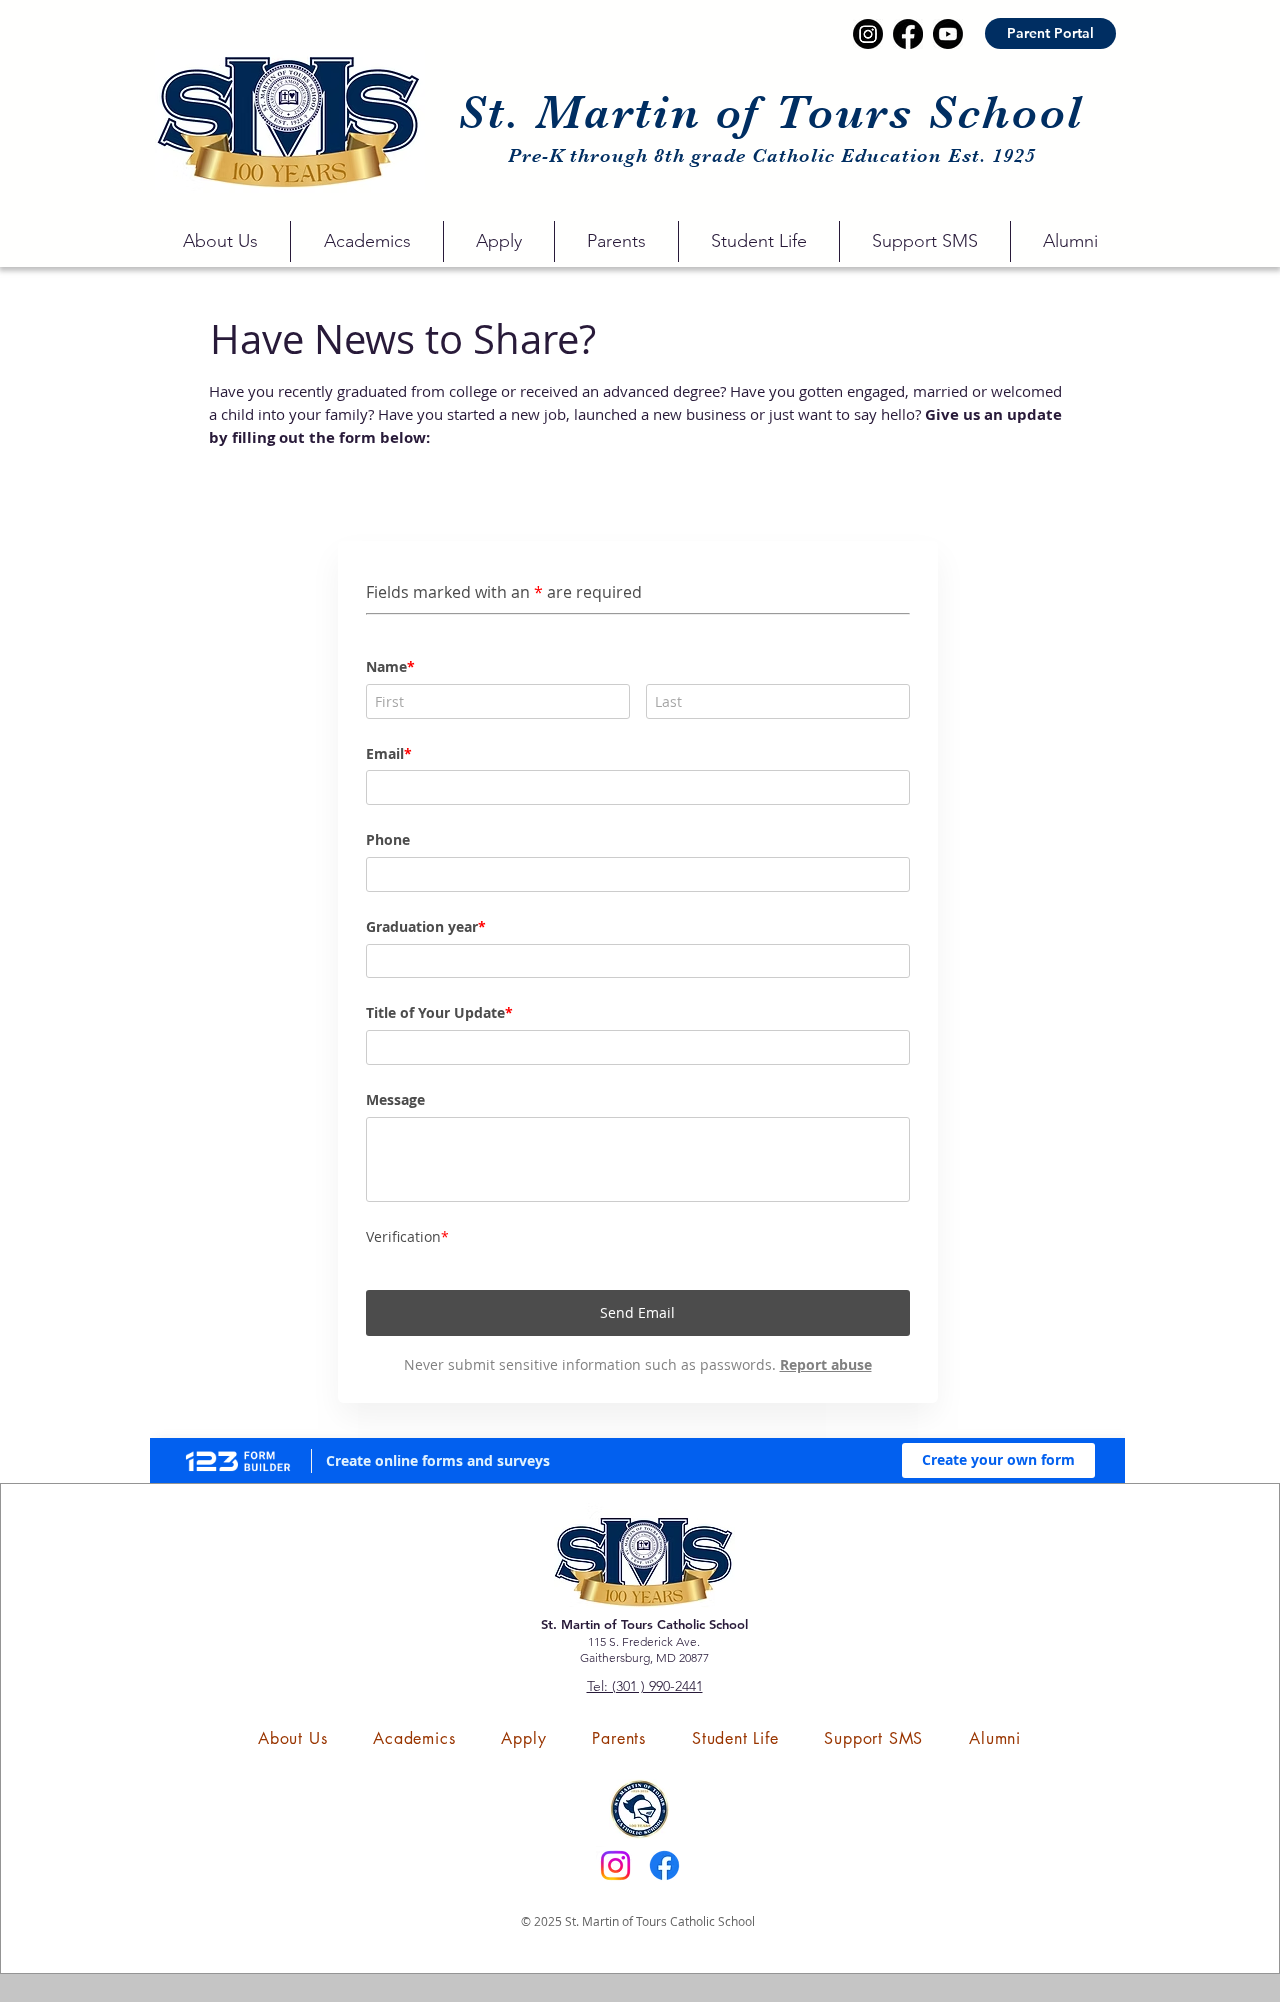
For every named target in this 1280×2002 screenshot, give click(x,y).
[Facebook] (664, 1865)
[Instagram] (615, 1865)
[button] (220, 241)
